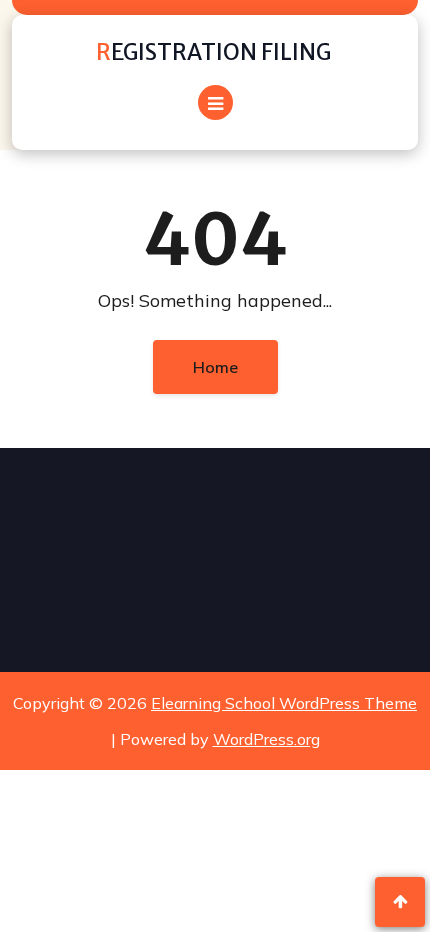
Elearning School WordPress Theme (284, 703)
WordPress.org (266, 739)
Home (215, 367)
